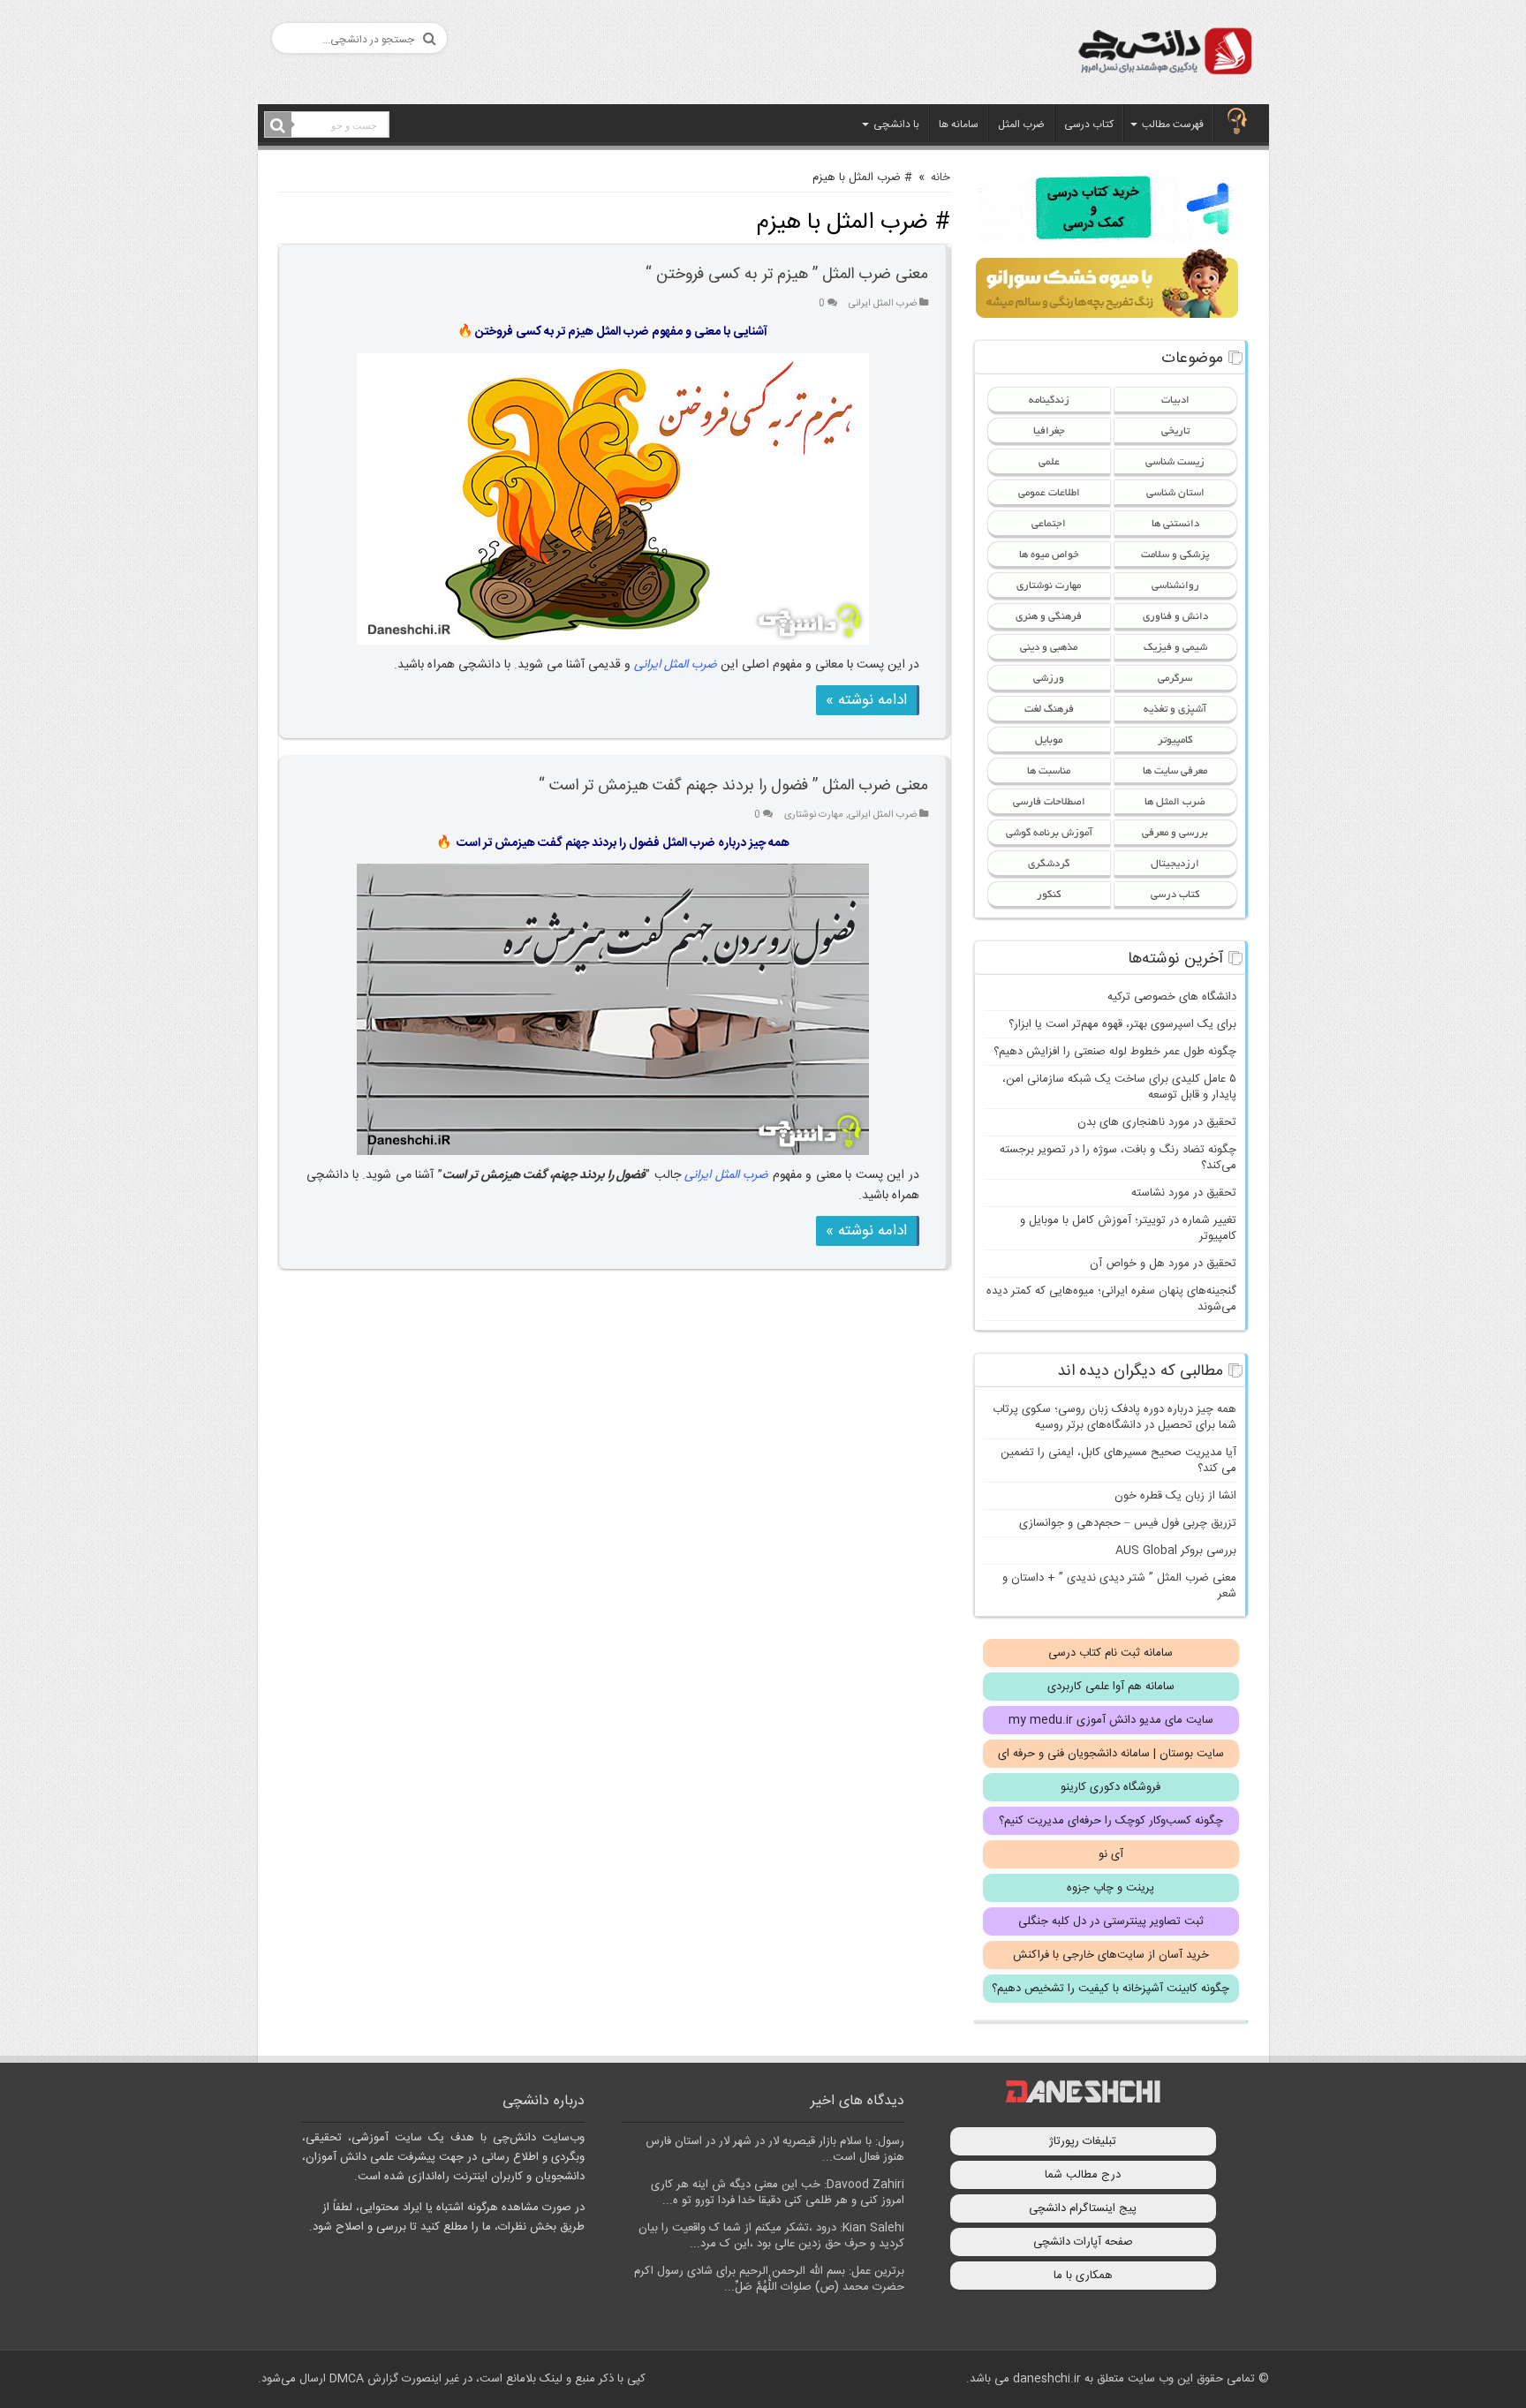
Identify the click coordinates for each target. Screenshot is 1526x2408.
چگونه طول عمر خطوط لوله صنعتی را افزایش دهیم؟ (1115, 1052)
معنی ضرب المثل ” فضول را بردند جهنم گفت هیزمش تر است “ (733, 786)
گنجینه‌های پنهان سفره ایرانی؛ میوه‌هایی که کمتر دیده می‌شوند (1111, 1299)
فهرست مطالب (1173, 125)
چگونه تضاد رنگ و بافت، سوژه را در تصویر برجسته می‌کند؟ (1118, 1158)
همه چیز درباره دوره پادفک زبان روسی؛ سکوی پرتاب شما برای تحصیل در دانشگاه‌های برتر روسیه (1114, 1417)
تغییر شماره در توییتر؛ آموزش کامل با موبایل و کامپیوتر (1128, 1228)
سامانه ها (959, 125)
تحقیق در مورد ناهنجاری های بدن (1157, 1122)
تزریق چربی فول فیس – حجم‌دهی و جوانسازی (1128, 1523)
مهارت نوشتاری (814, 815)
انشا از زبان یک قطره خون (1175, 1496)
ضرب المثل (1021, 125)
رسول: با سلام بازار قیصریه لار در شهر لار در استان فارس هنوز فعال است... (775, 2149)
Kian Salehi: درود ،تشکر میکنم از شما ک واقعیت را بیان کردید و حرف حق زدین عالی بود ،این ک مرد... (771, 2236)
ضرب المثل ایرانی (883, 303)
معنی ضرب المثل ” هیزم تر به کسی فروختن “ (787, 275)
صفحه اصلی (1237, 123)
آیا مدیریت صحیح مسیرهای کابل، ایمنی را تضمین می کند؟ (1118, 1461)
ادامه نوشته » (866, 700)
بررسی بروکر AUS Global (1176, 1551)
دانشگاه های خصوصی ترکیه (1172, 997)
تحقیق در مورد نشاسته (1184, 1193)
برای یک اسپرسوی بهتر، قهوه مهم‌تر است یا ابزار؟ (1122, 1024)
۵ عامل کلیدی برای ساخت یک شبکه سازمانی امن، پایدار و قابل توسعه (1119, 1087)
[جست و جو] (278, 125)
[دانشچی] (1164, 54)
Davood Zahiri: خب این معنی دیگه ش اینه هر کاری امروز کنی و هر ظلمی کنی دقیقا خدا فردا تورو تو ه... (778, 2193)
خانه (941, 177)
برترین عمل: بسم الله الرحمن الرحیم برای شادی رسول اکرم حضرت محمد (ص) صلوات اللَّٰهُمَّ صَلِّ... (769, 2279)
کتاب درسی (1089, 125)
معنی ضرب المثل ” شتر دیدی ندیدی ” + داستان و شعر (1119, 1586)
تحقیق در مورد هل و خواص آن (1163, 1264)
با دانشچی (896, 125)
